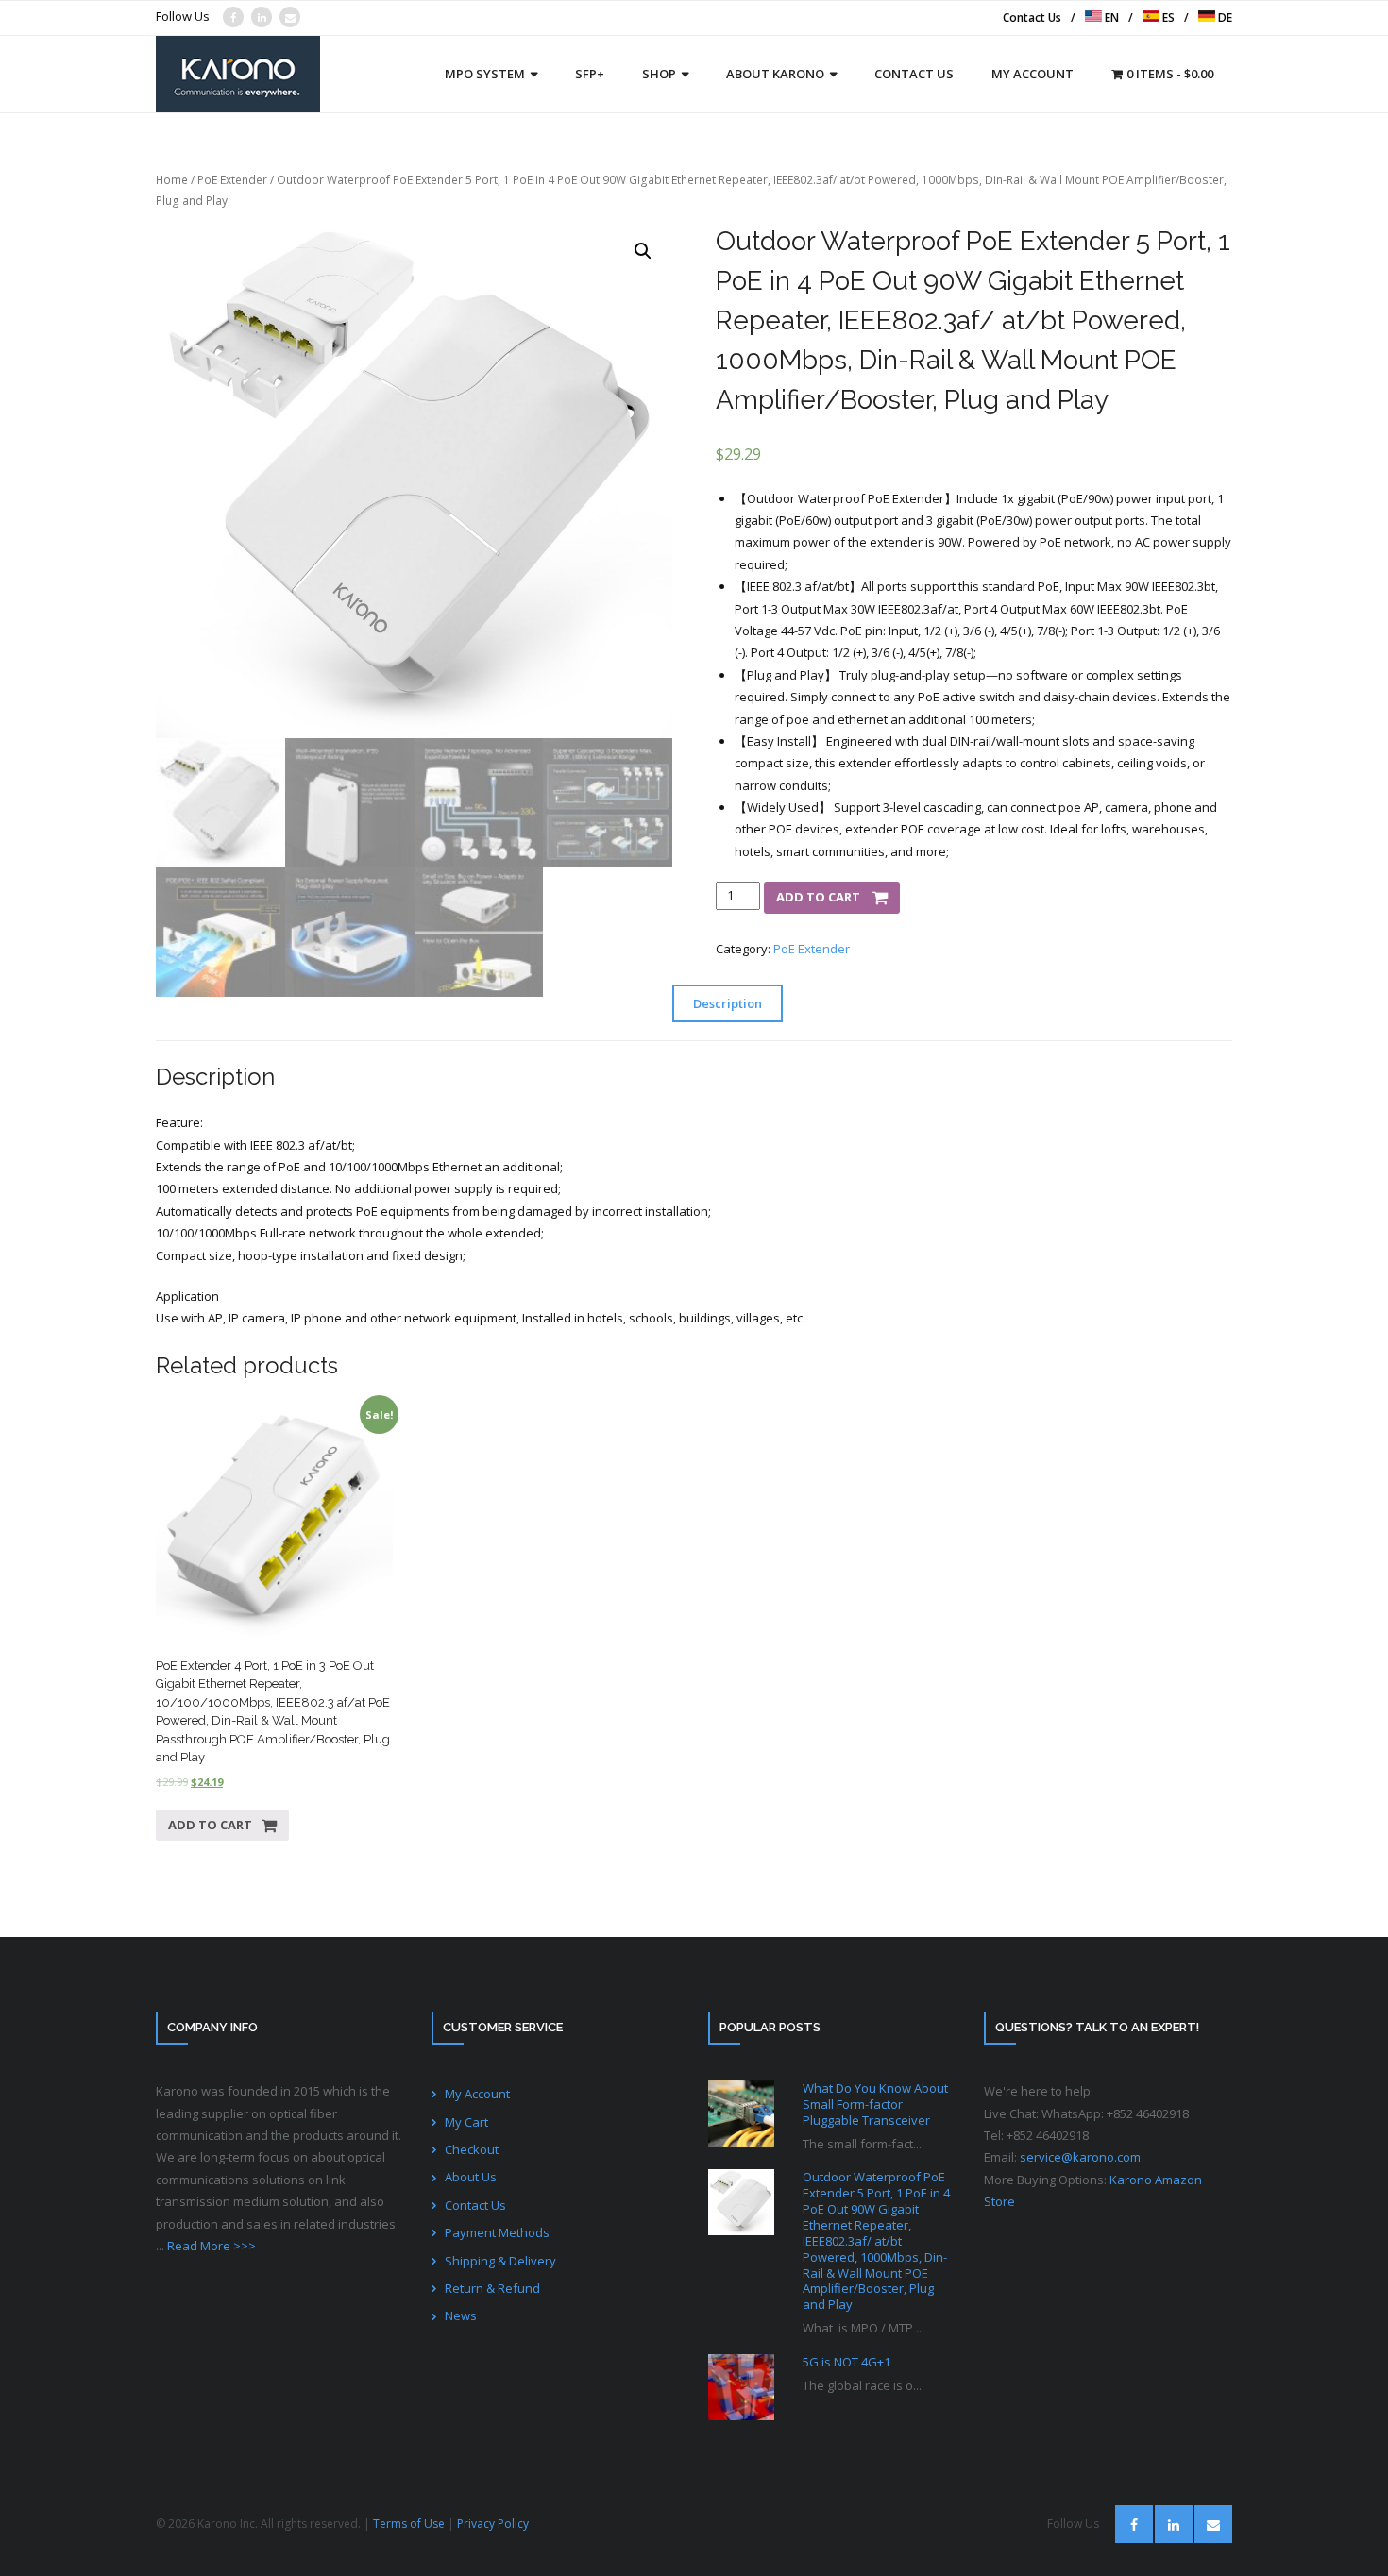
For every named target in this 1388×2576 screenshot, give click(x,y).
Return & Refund (492, 2288)
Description (728, 1003)
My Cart (466, 2122)
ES (1167, 17)
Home (172, 180)
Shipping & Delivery (500, 2261)
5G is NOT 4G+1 (846, 2362)
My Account (477, 2094)
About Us (471, 2177)
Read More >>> (212, 2246)
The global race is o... (862, 2385)
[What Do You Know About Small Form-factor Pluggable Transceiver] (741, 2113)
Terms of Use (409, 2524)
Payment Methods (497, 2232)
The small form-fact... (862, 2144)
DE (1224, 17)
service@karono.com (1080, 2157)
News (461, 2315)
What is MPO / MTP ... (863, 2328)
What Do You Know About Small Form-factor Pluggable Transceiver (875, 2105)
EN (1110, 17)
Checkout (472, 2149)
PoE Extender (232, 180)
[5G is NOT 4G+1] (741, 2387)
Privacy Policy (493, 2524)
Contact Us (1032, 17)
